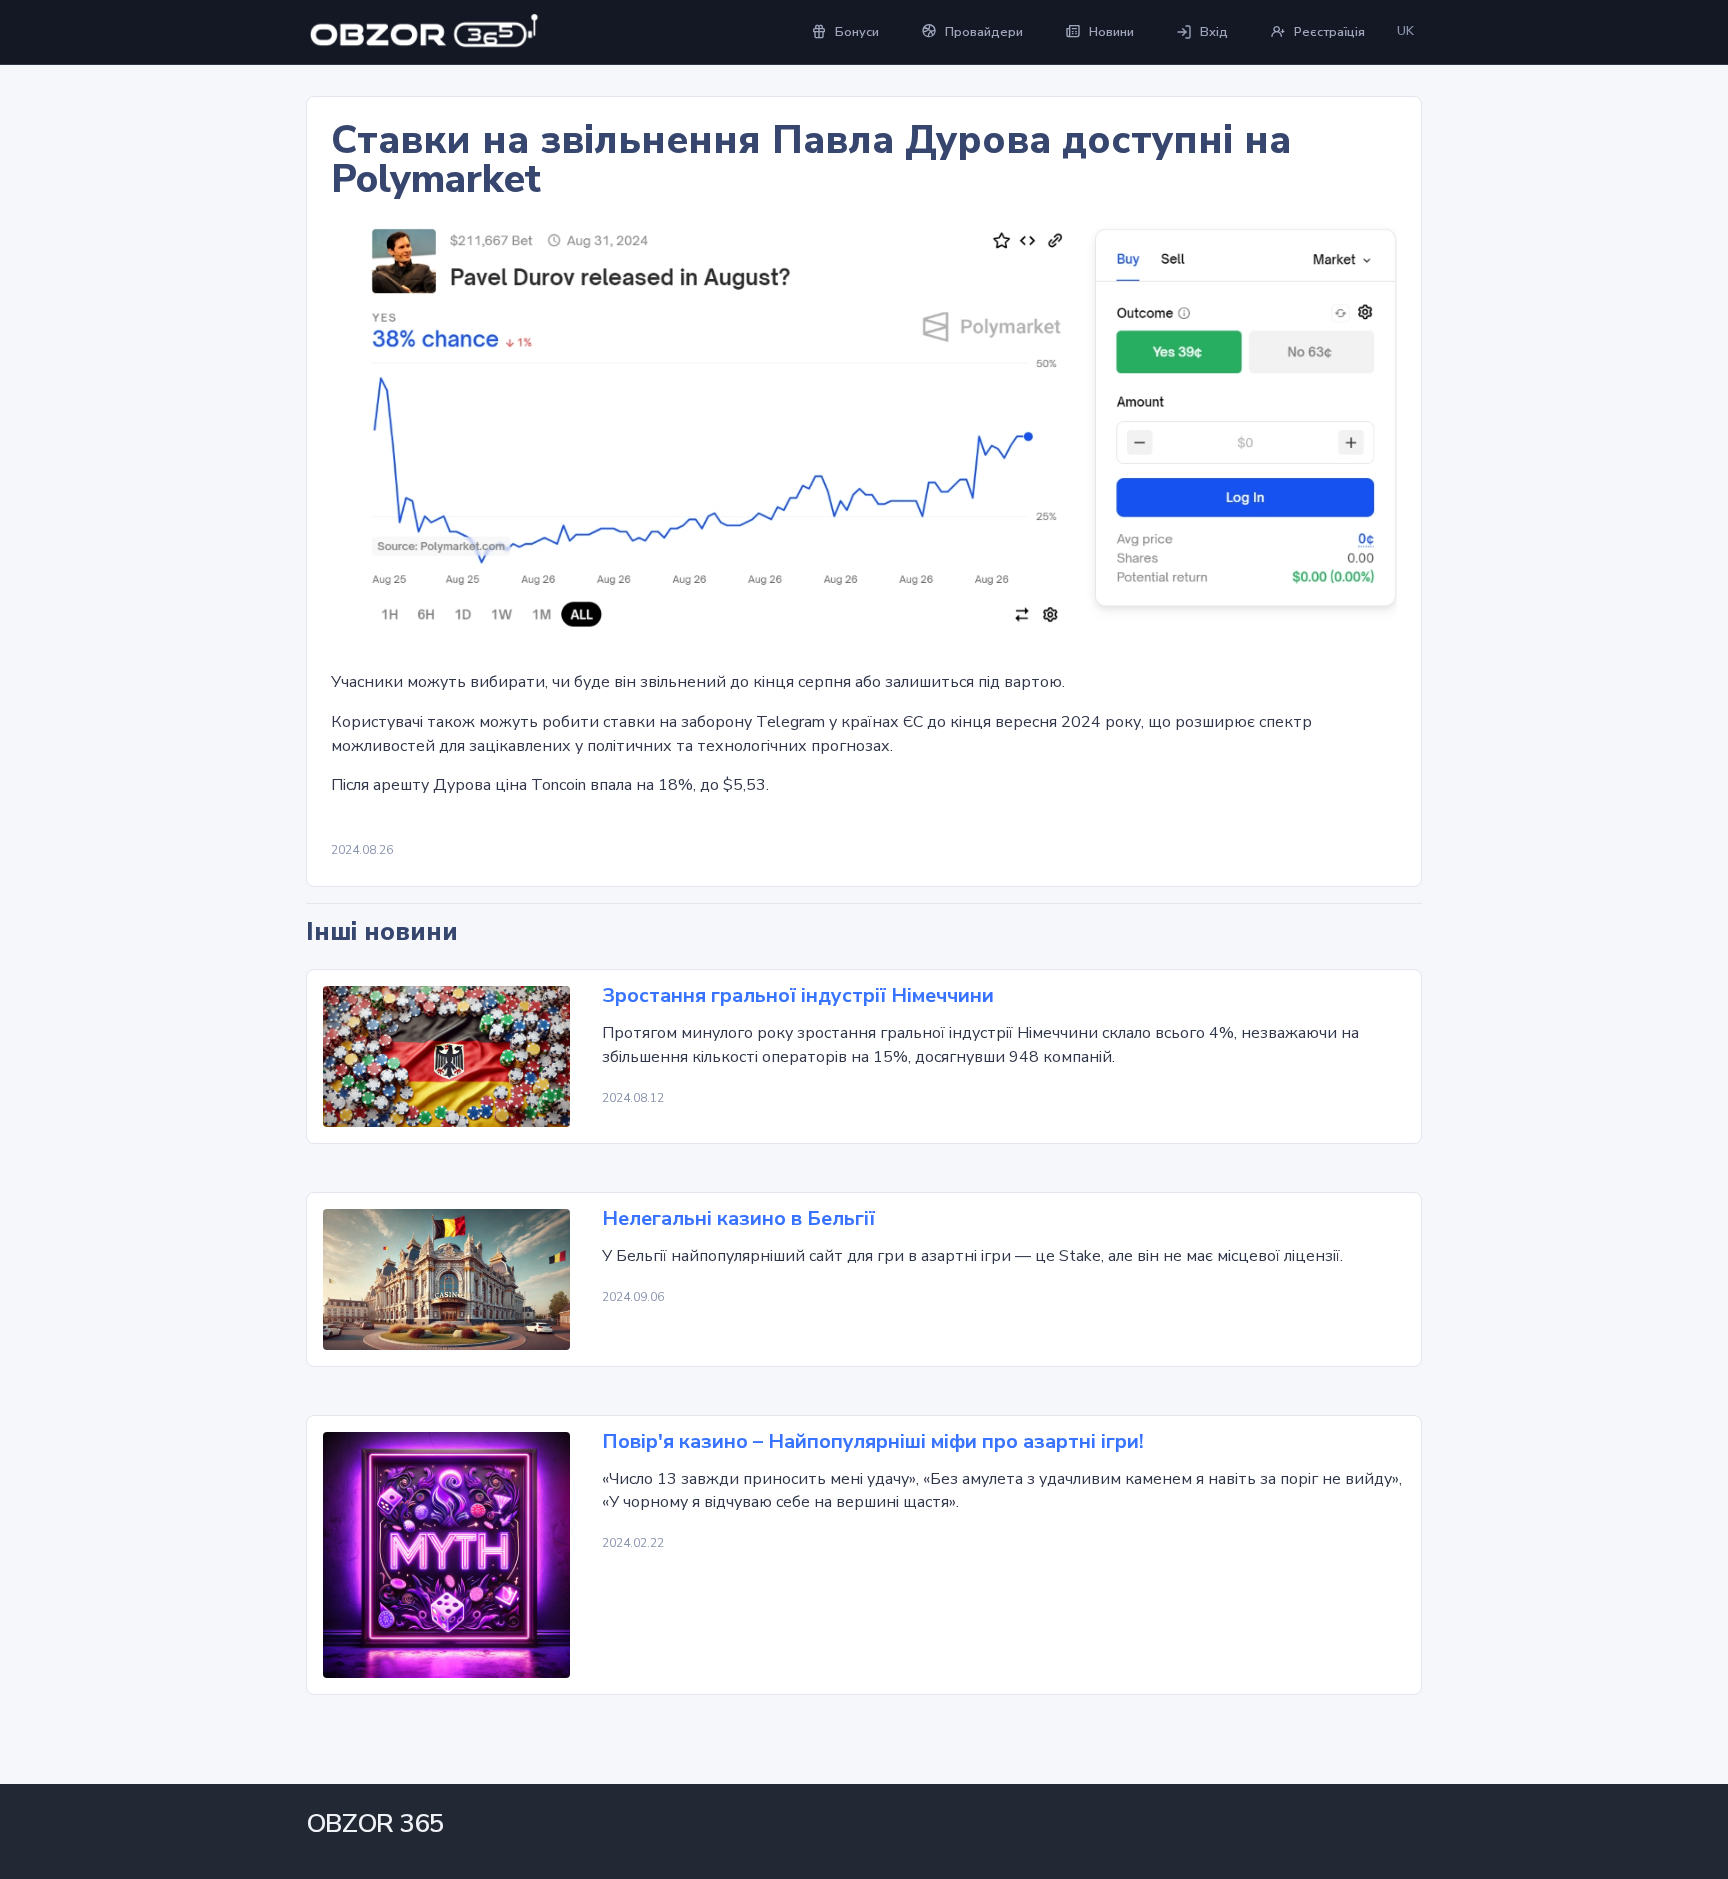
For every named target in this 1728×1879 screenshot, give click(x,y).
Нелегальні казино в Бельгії (738, 1219)
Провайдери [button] (984, 32)
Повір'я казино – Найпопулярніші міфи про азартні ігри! (873, 1442)
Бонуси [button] (857, 32)
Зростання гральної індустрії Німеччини (798, 996)
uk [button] (1405, 31)
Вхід (1214, 32)
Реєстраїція (1329, 32)
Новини (1111, 32)
